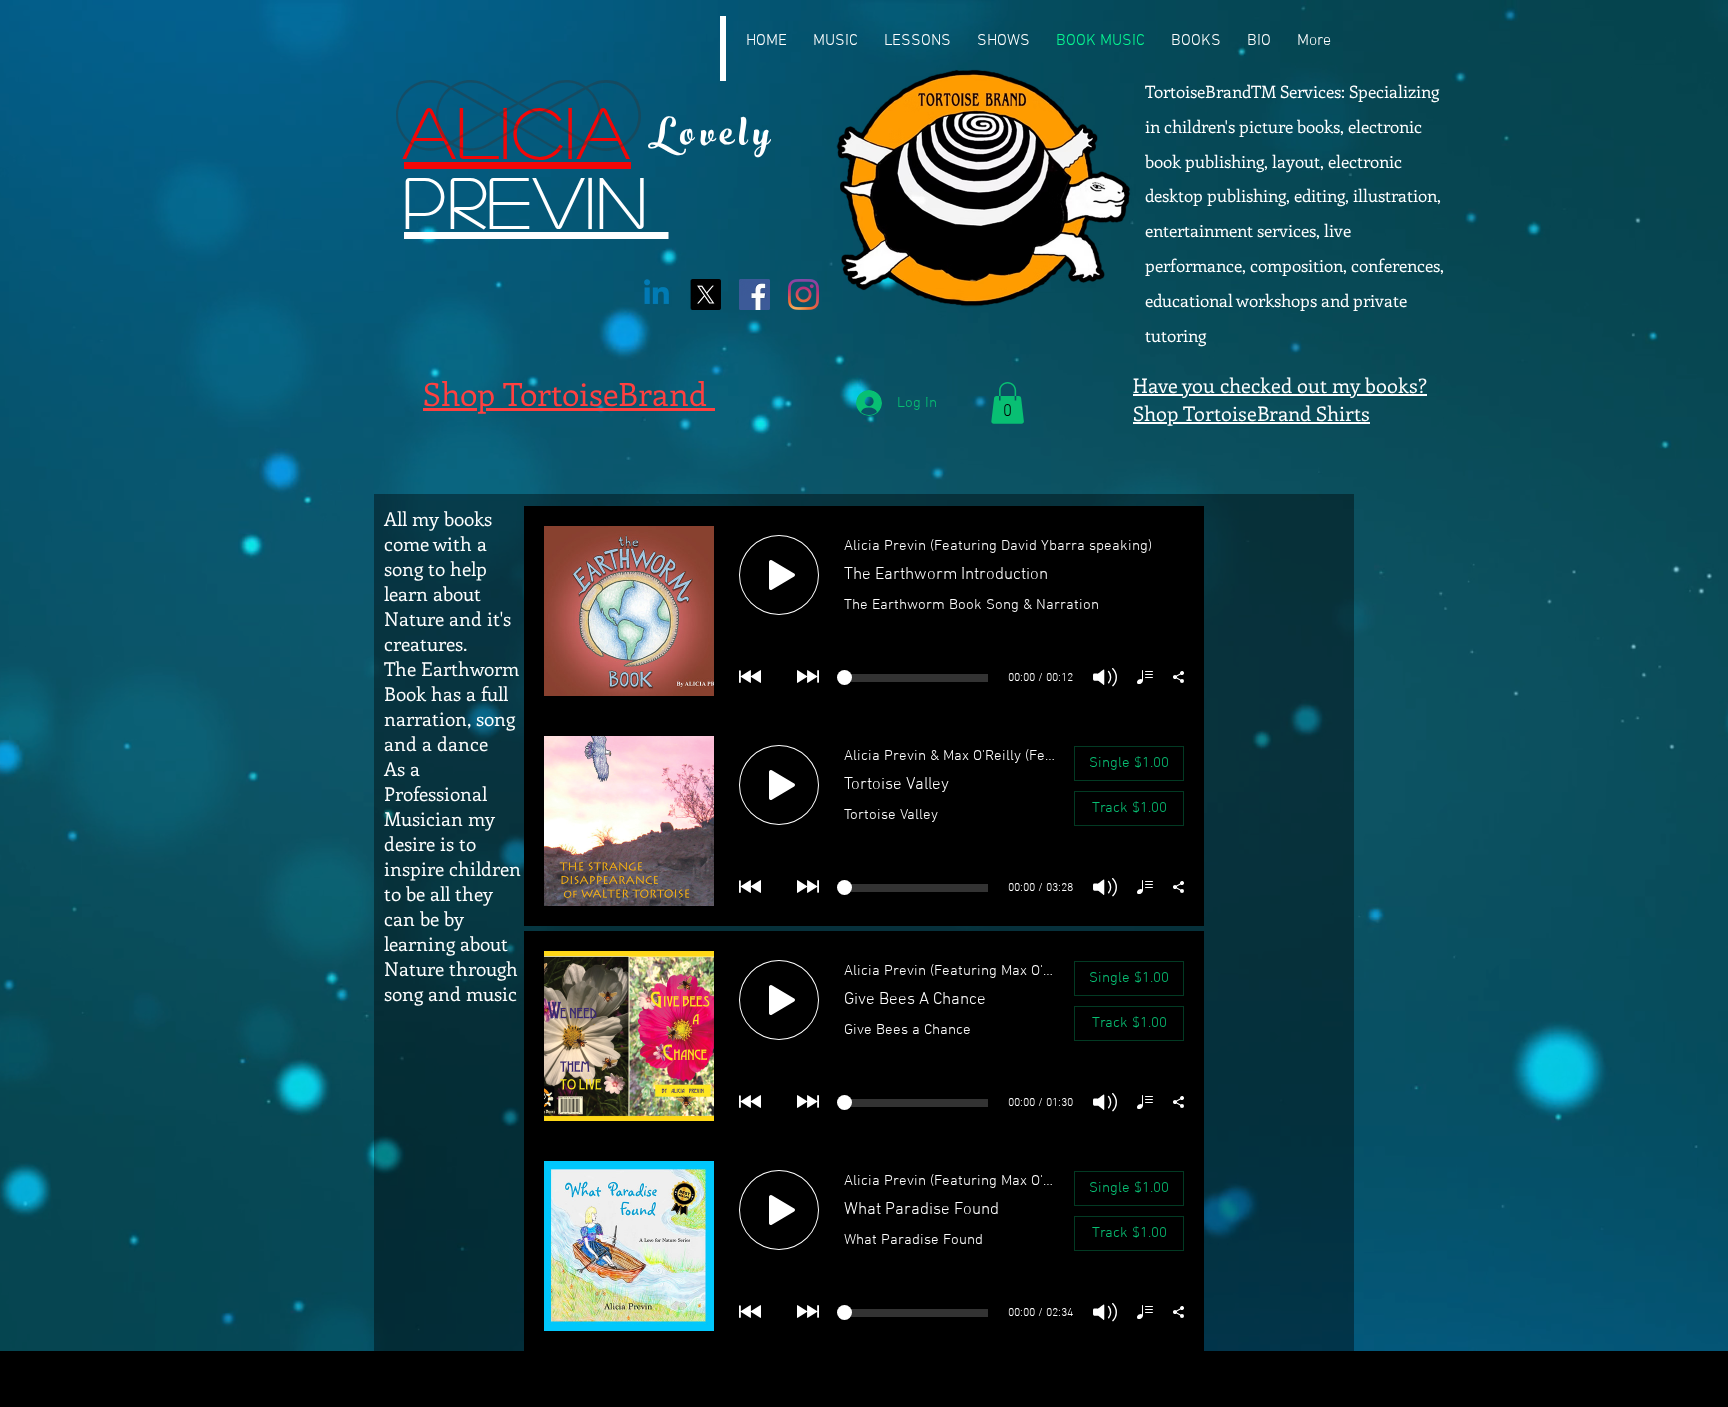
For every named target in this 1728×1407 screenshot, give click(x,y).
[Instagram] (803, 294)
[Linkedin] (656, 294)
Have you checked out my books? (1280, 384)
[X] (705, 294)
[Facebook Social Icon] (754, 294)
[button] (1007, 403)
